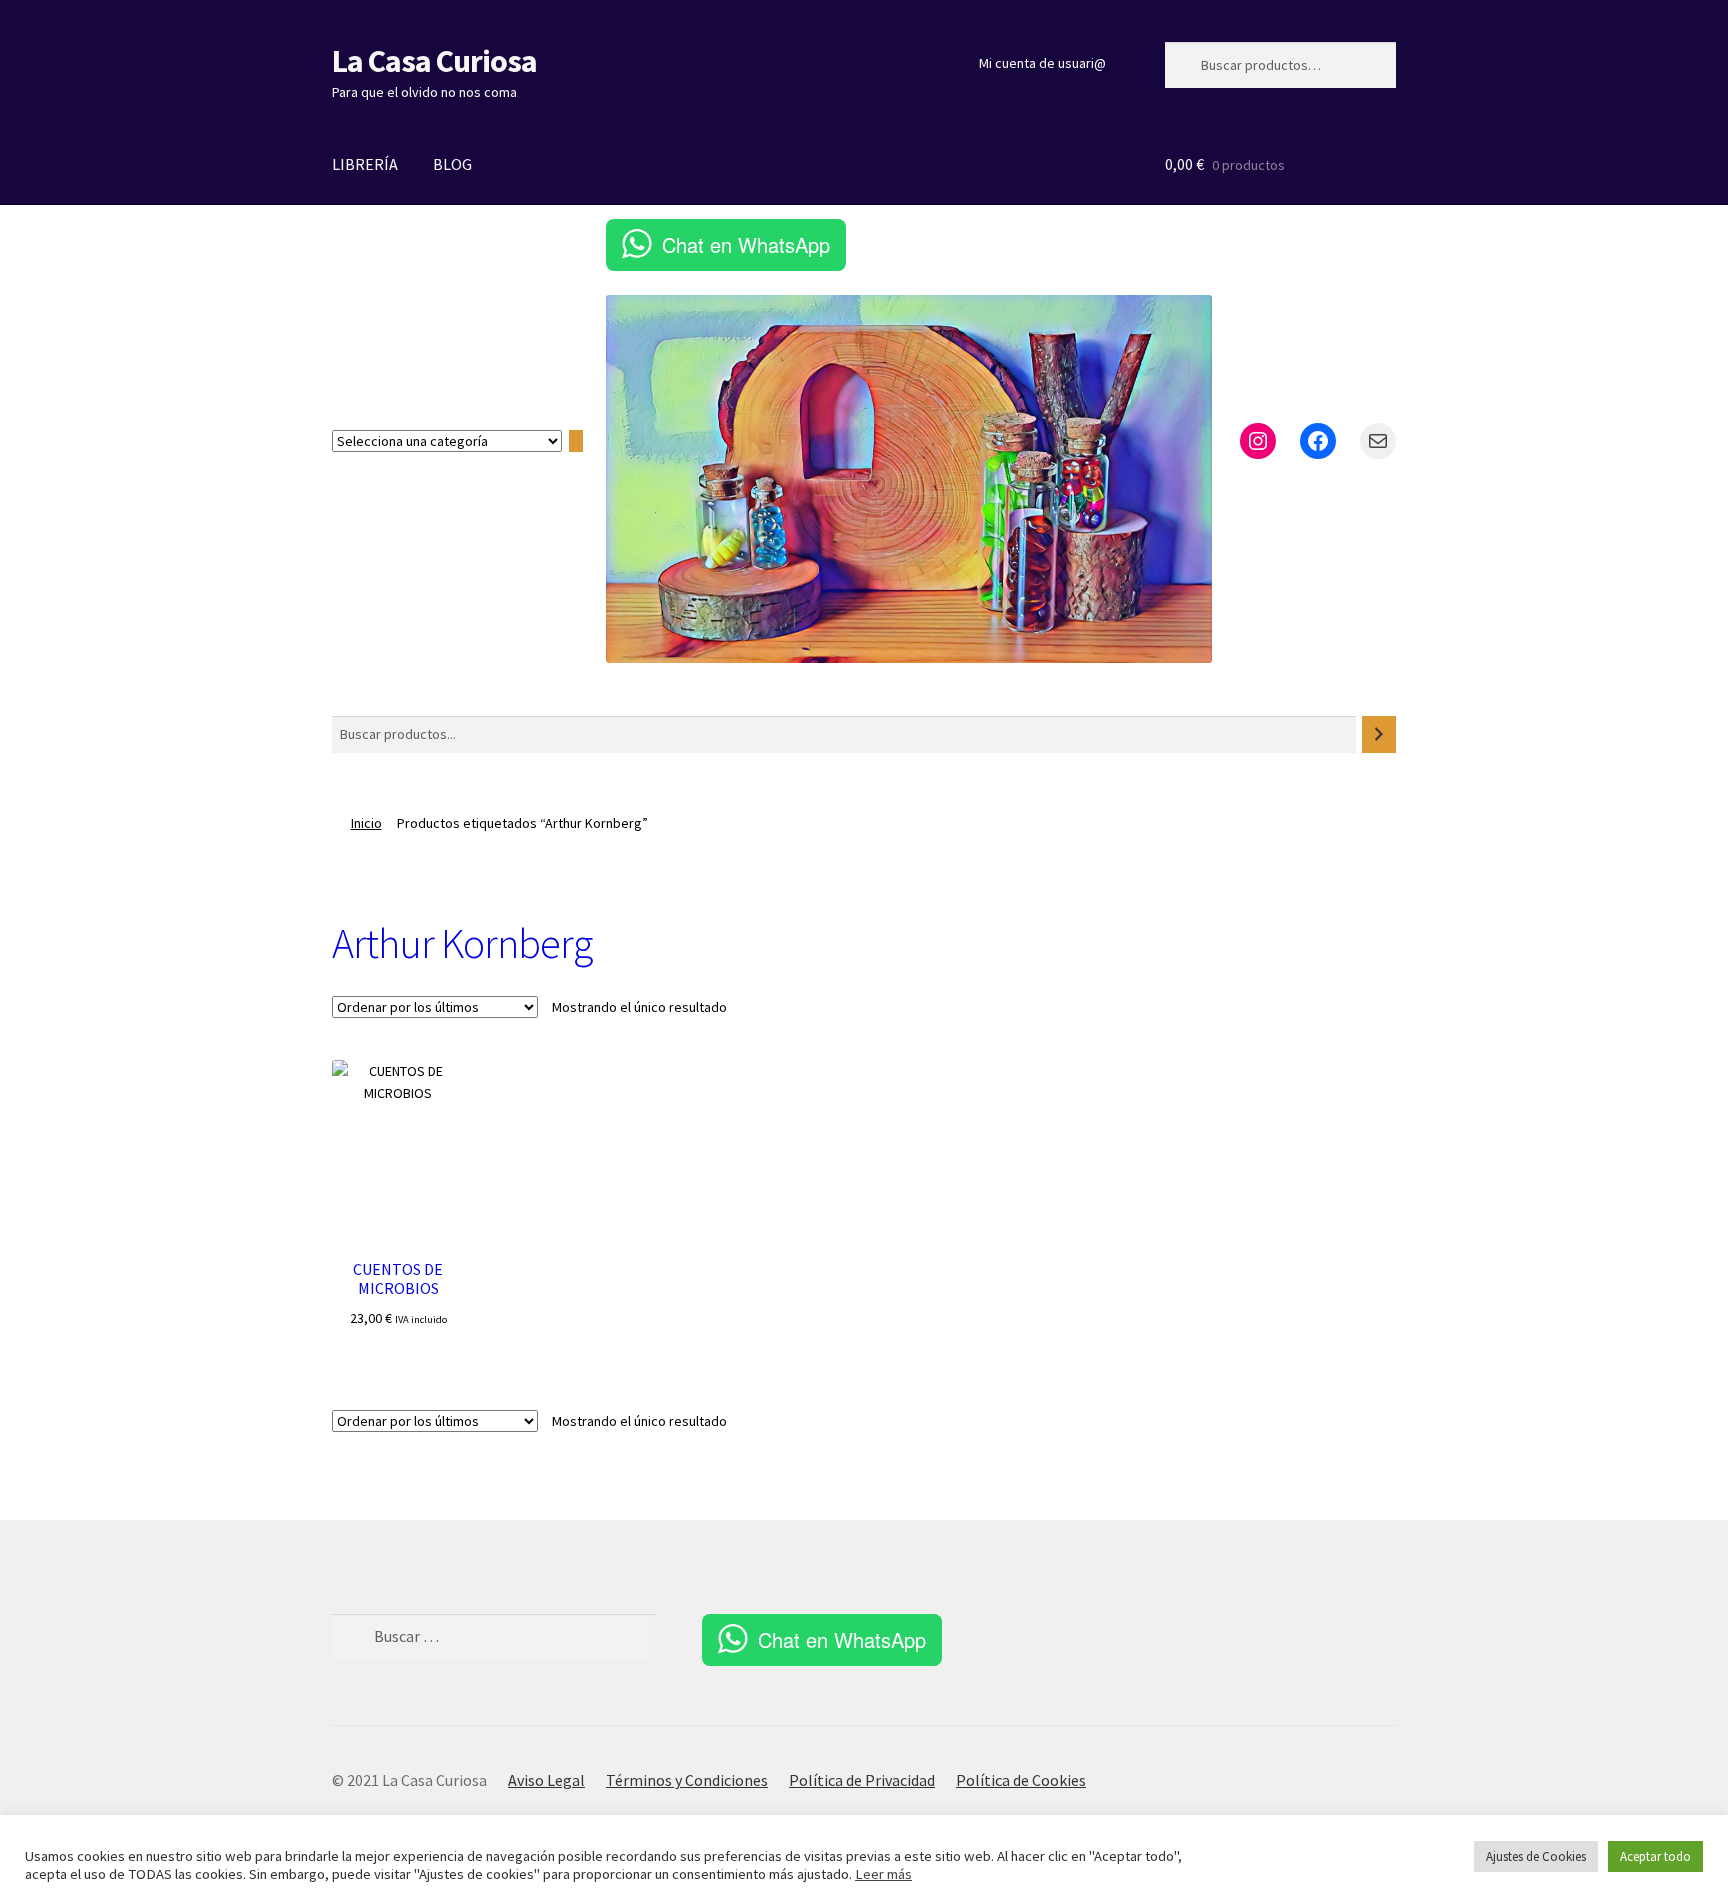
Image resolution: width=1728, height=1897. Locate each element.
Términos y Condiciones (687, 1780)
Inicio (366, 823)
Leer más (883, 1874)
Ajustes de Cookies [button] (1536, 1856)
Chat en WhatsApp (746, 244)
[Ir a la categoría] (576, 441)
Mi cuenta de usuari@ (1042, 63)
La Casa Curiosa (434, 61)
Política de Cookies (1021, 1780)
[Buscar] (1379, 734)
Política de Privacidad (862, 1780)
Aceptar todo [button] (1655, 1856)
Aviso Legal (546, 1780)
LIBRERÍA (365, 164)
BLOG (452, 164)
